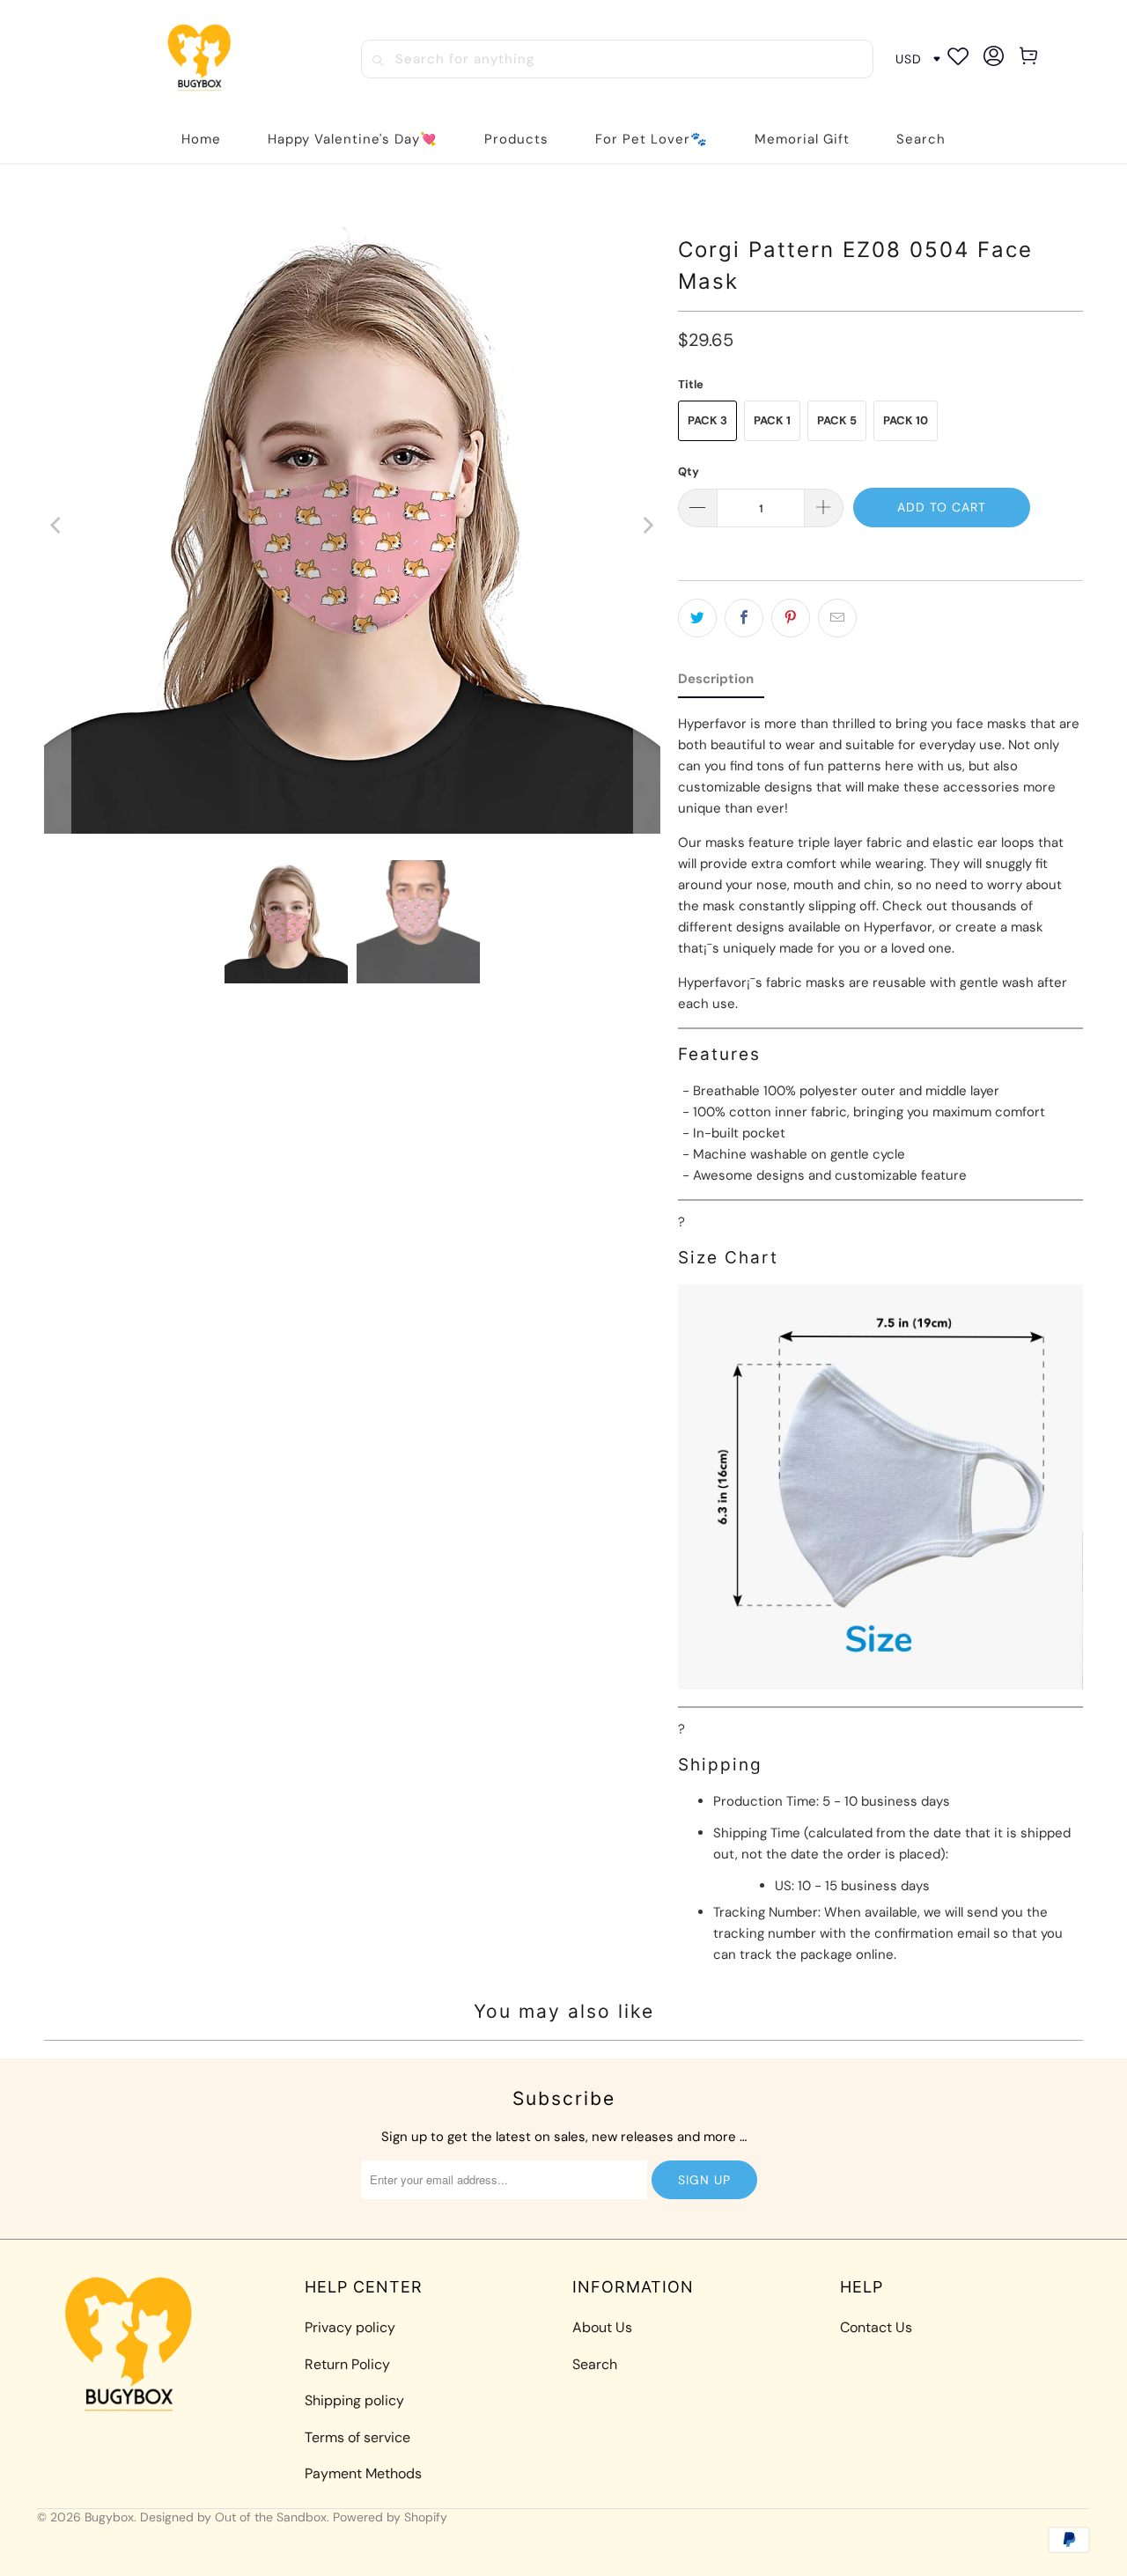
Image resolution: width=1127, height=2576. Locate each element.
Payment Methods (363, 2473)
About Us (602, 2327)
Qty (689, 471)
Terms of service (357, 2437)
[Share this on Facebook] (744, 618)
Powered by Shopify (390, 2517)
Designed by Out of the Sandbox (233, 2517)
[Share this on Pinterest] (791, 618)
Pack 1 (772, 420)
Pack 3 (707, 420)
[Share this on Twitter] (697, 618)
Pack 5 (837, 420)
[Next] (647, 526)
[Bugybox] (203, 59)
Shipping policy (354, 2400)
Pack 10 (906, 420)
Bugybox (109, 2517)
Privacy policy (350, 2327)
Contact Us (876, 2327)
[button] (516, 140)
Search (595, 2364)
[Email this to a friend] (837, 618)
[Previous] (57, 526)
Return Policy (347, 2364)
